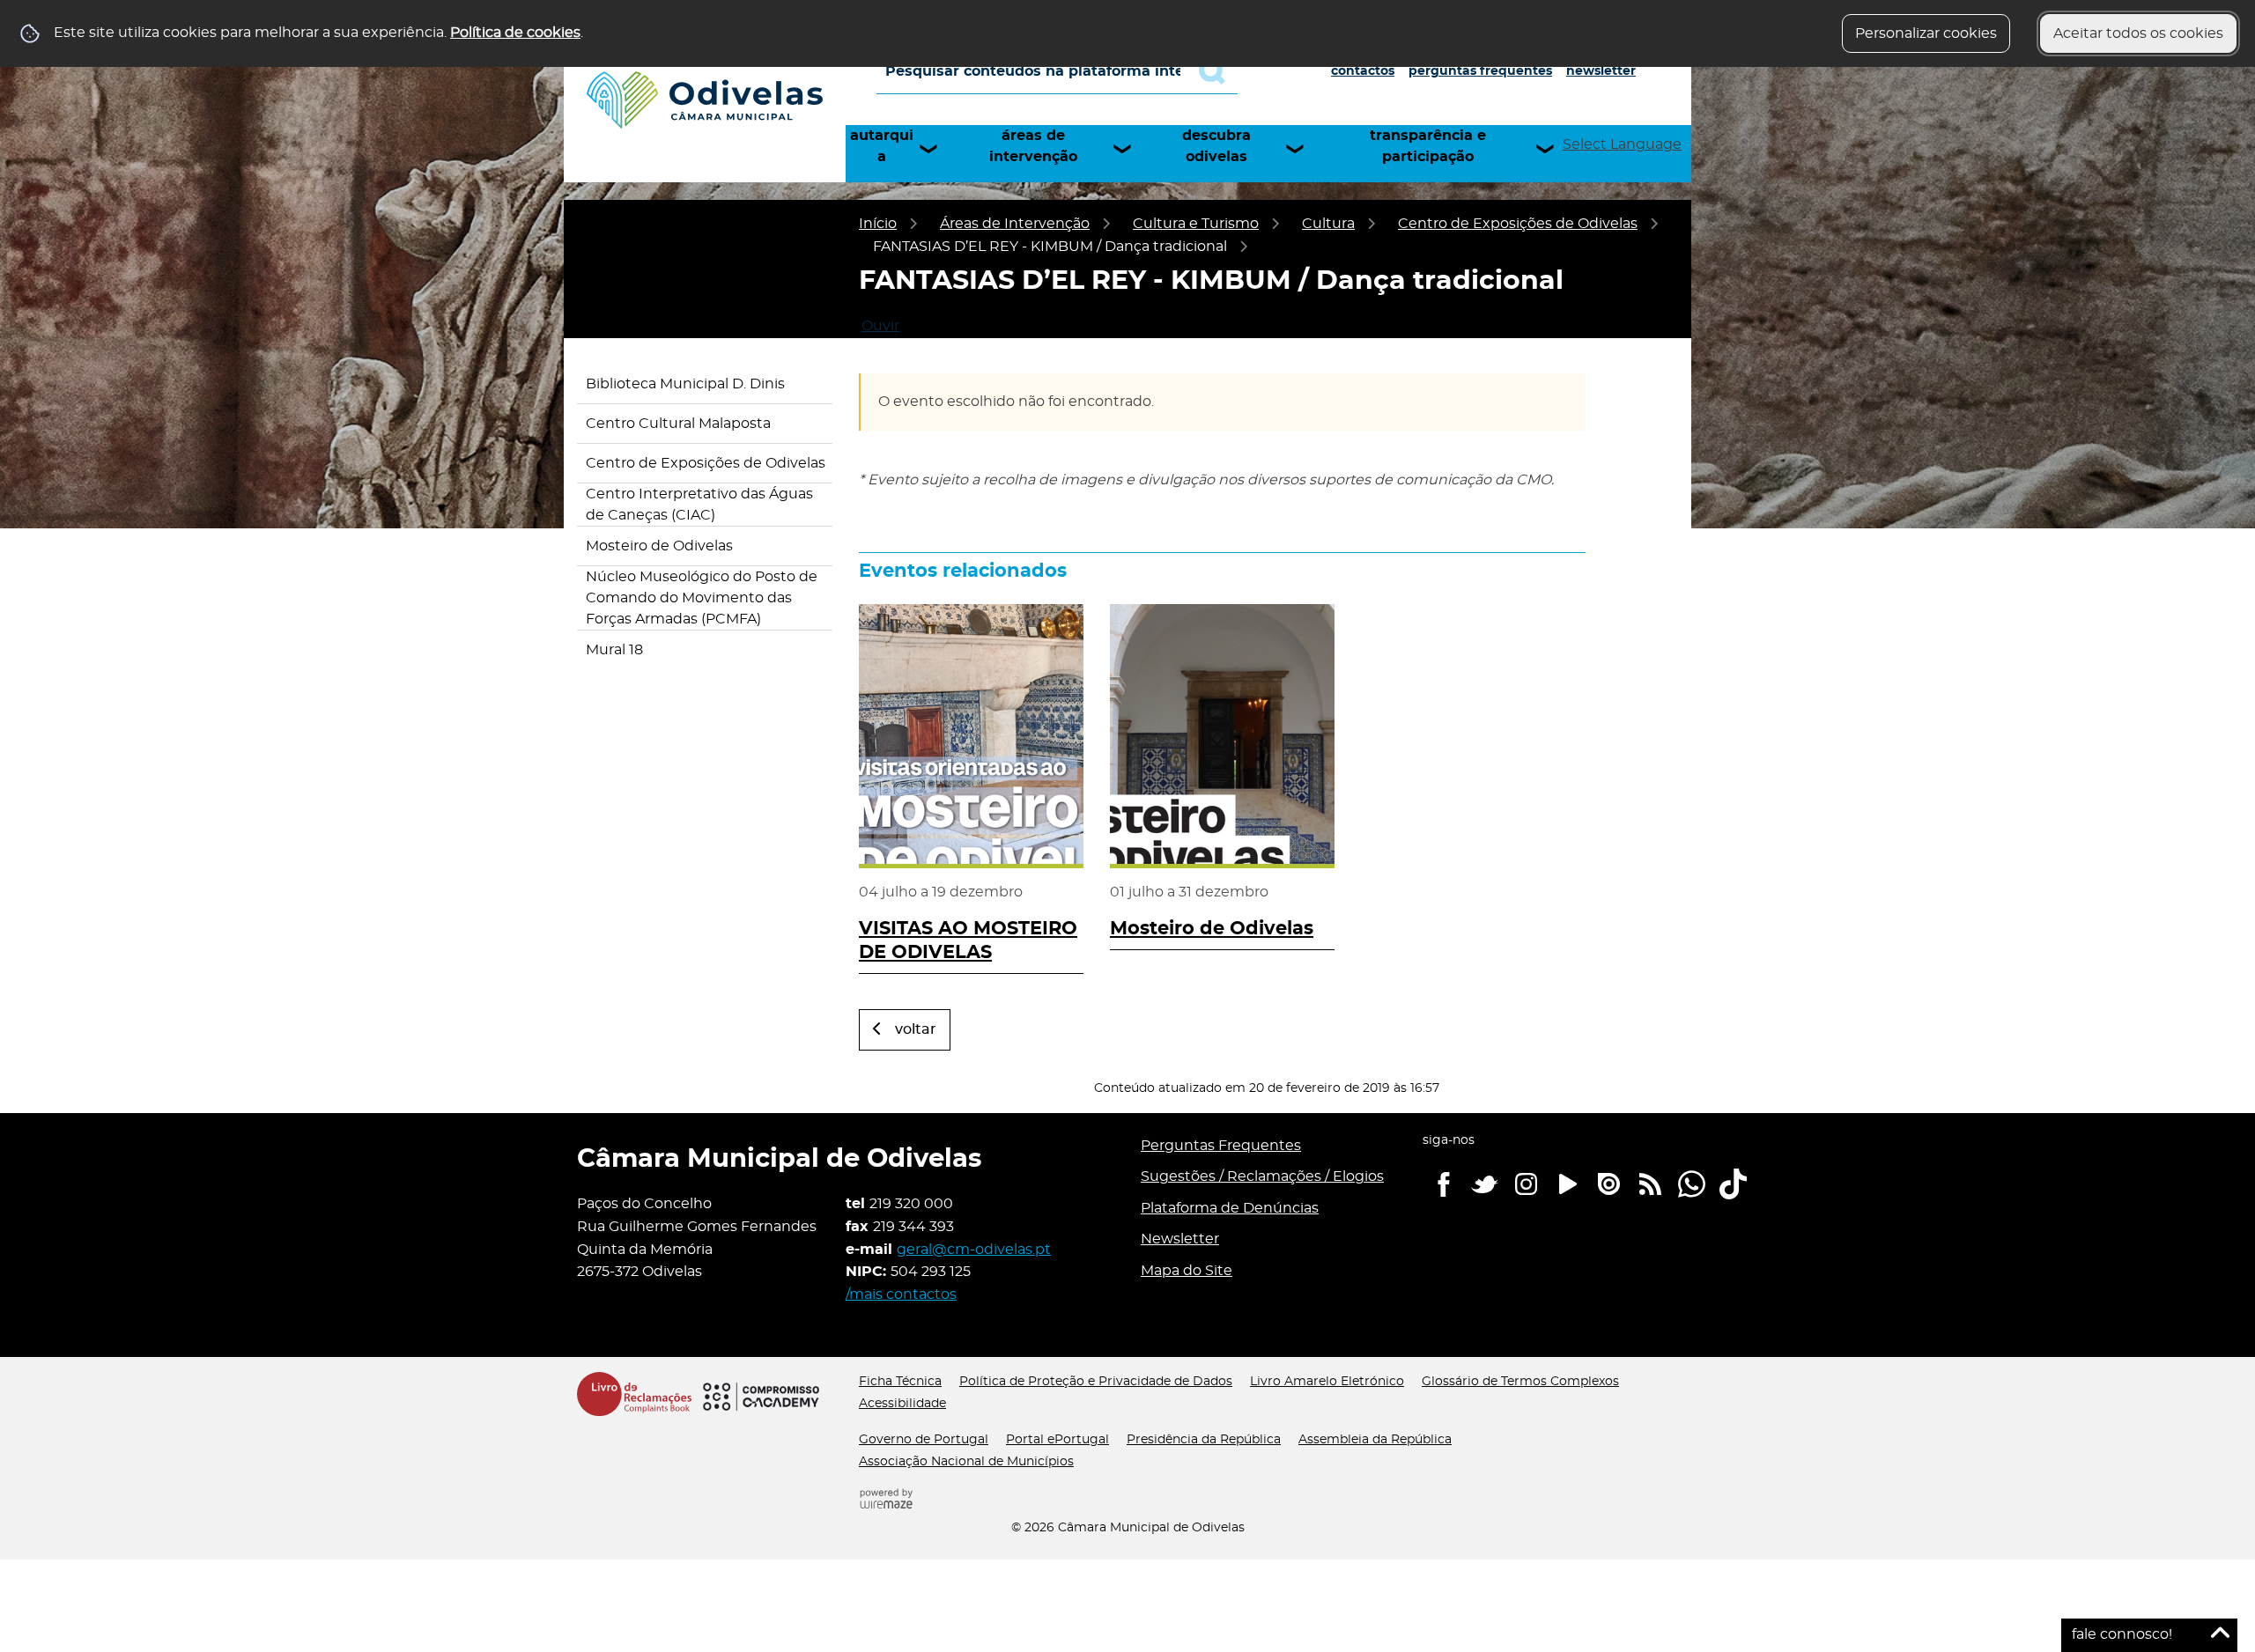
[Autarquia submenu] (936, 149)
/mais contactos (901, 1294)
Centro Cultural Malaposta (678, 424)
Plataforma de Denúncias (1230, 1208)
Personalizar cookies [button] (1926, 33)
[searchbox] (1057, 71)
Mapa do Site (1187, 1271)
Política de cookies (515, 33)
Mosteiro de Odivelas (659, 546)
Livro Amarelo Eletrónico (1327, 1382)
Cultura (1328, 224)
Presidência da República (1204, 1440)
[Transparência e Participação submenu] (1553, 149)
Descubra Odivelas (1216, 146)
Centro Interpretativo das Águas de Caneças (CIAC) (699, 505)
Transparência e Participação (1428, 146)
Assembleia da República (1375, 1440)
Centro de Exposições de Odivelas (1518, 224)
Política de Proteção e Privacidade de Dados (1096, 1382)
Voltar (916, 1029)
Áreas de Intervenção (1033, 146)
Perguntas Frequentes (1480, 71)
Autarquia (882, 146)
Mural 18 (614, 650)
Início (878, 224)
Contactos (1363, 71)
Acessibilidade (902, 1404)
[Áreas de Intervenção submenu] (1130, 149)
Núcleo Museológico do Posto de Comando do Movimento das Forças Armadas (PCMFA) (702, 598)
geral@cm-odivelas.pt (974, 1250)
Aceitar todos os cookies (2138, 33)
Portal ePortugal (1057, 1440)
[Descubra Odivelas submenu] (1303, 149)
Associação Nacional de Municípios (966, 1462)
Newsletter (1601, 71)
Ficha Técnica (900, 1382)
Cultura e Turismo (1196, 224)
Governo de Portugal (924, 1440)
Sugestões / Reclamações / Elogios (1262, 1176)
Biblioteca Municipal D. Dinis (685, 384)
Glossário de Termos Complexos (1520, 1382)
